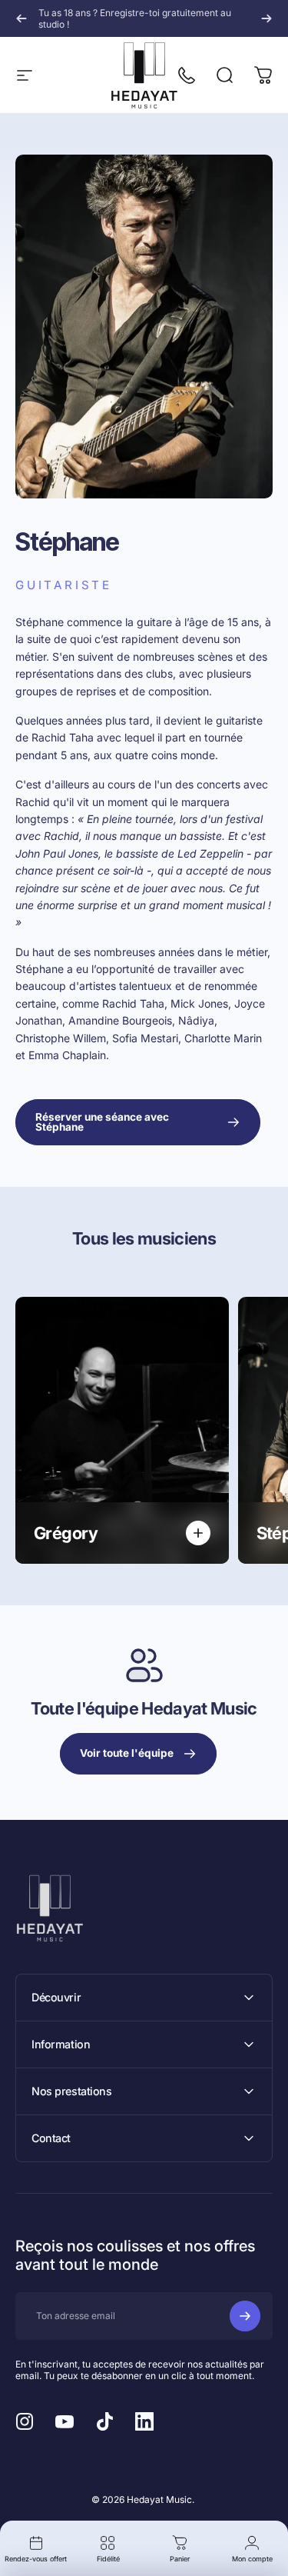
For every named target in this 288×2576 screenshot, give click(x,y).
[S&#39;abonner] (245, 2316)
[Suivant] (266, 18)
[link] (138, 1122)
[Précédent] (22, 18)
